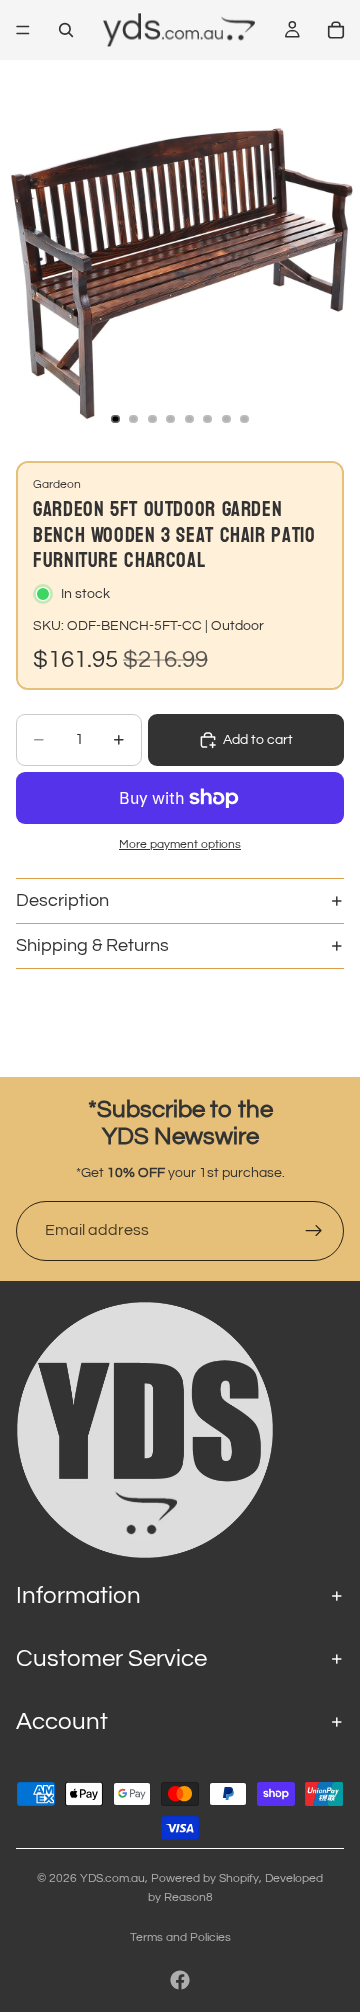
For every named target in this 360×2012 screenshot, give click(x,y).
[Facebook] (180, 1980)
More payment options (180, 844)
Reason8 (188, 1897)
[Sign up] (314, 1231)
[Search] (66, 30)
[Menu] (23, 30)
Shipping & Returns (92, 945)
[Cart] (336, 30)
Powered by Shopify (205, 1878)
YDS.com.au (112, 1878)
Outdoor (237, 626)
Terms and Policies (180, 1937)
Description (62, 900)
